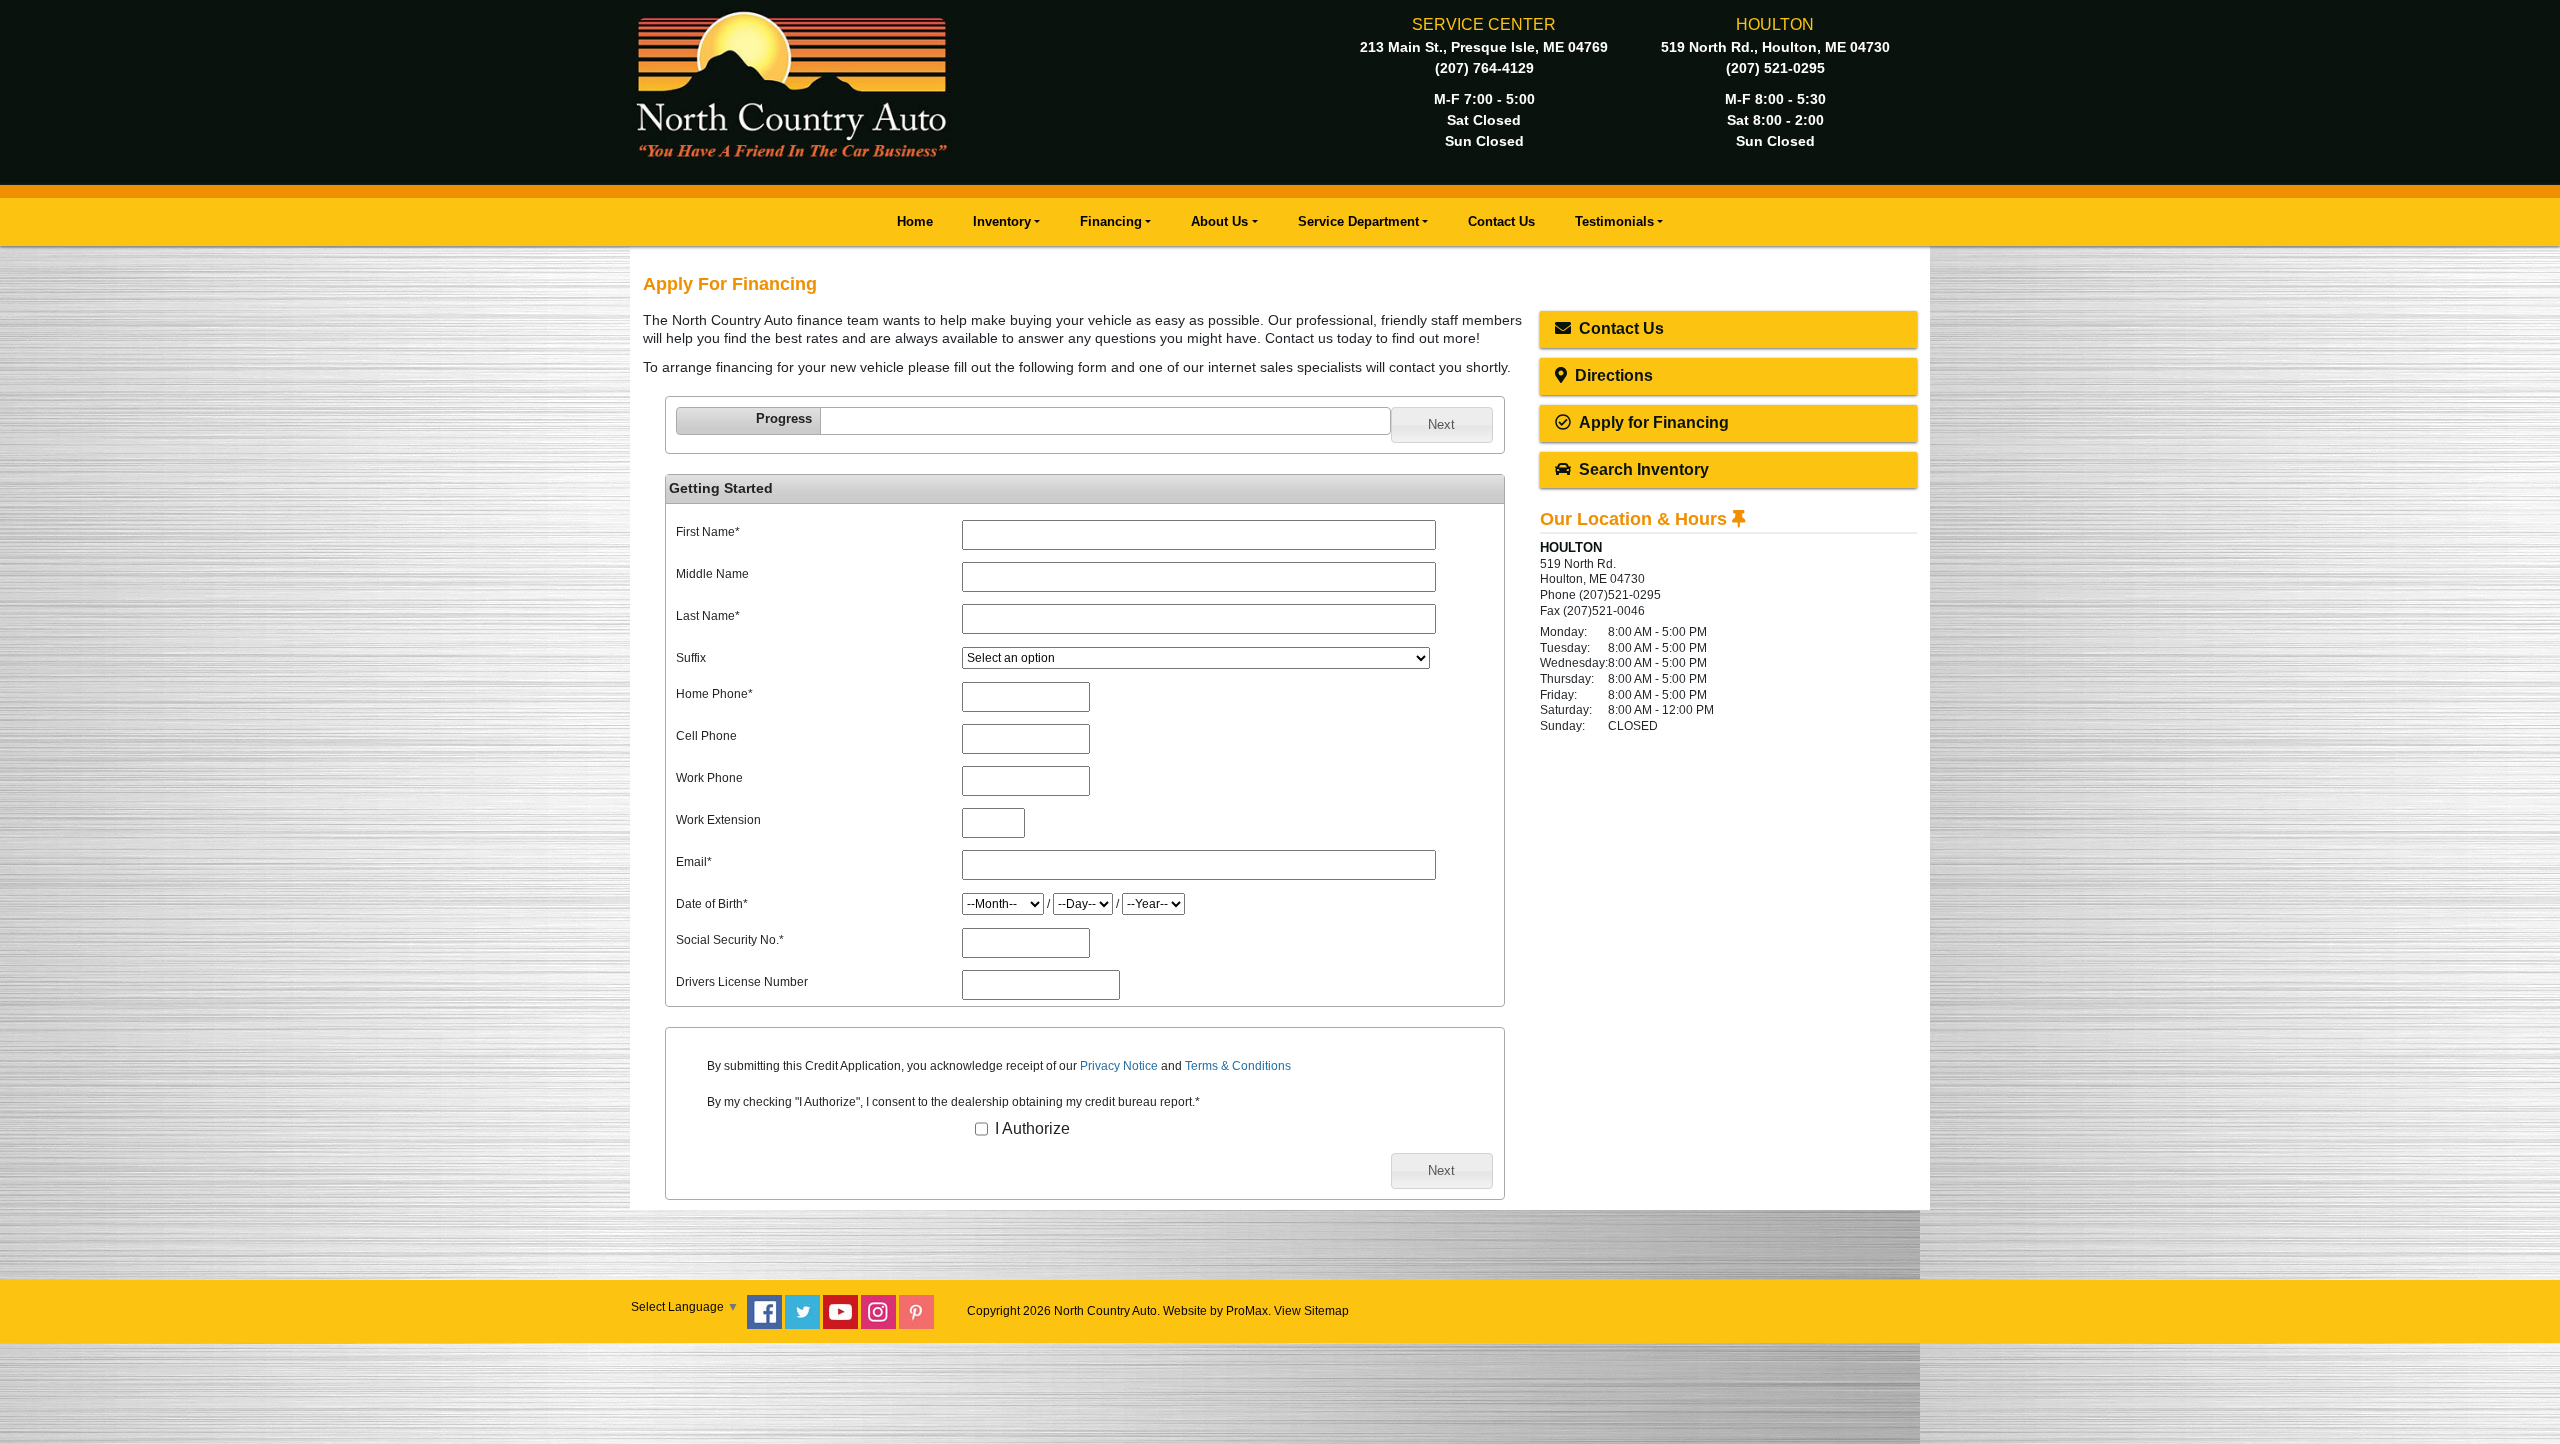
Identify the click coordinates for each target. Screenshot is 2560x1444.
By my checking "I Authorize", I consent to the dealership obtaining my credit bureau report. (953, 1102)
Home (915, 221)
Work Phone (709, 778)
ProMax (1247, 1311)
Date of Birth (712, 904)
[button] (1442, 425)
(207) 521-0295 (1775, 68)
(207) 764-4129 (1484, 68)
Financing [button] (1111, 221)
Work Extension (718, 820)
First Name (708, 532)
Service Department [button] (1358, 221)
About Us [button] (1219, 221)
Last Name (708, 616)
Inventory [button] (1002, 221)
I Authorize (1030, 1128)
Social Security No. (730, 940)
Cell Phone (706, 736)
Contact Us (1501, 221)
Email (694, 862)
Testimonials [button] (1614, 221)
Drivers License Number (742, 982)
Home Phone (714, 694)
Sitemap (1326, 1311)
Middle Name (712, 574)
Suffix (691, 658)
